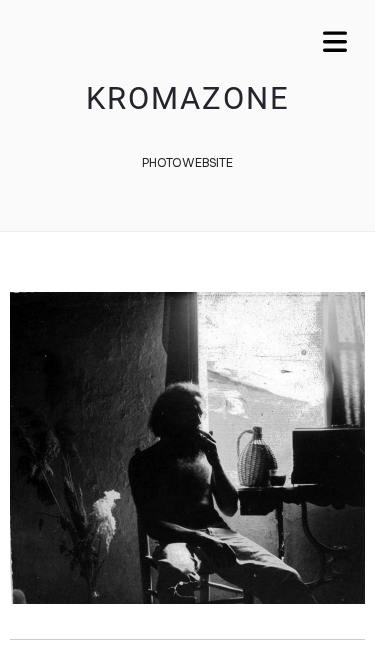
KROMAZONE (188, 98)
